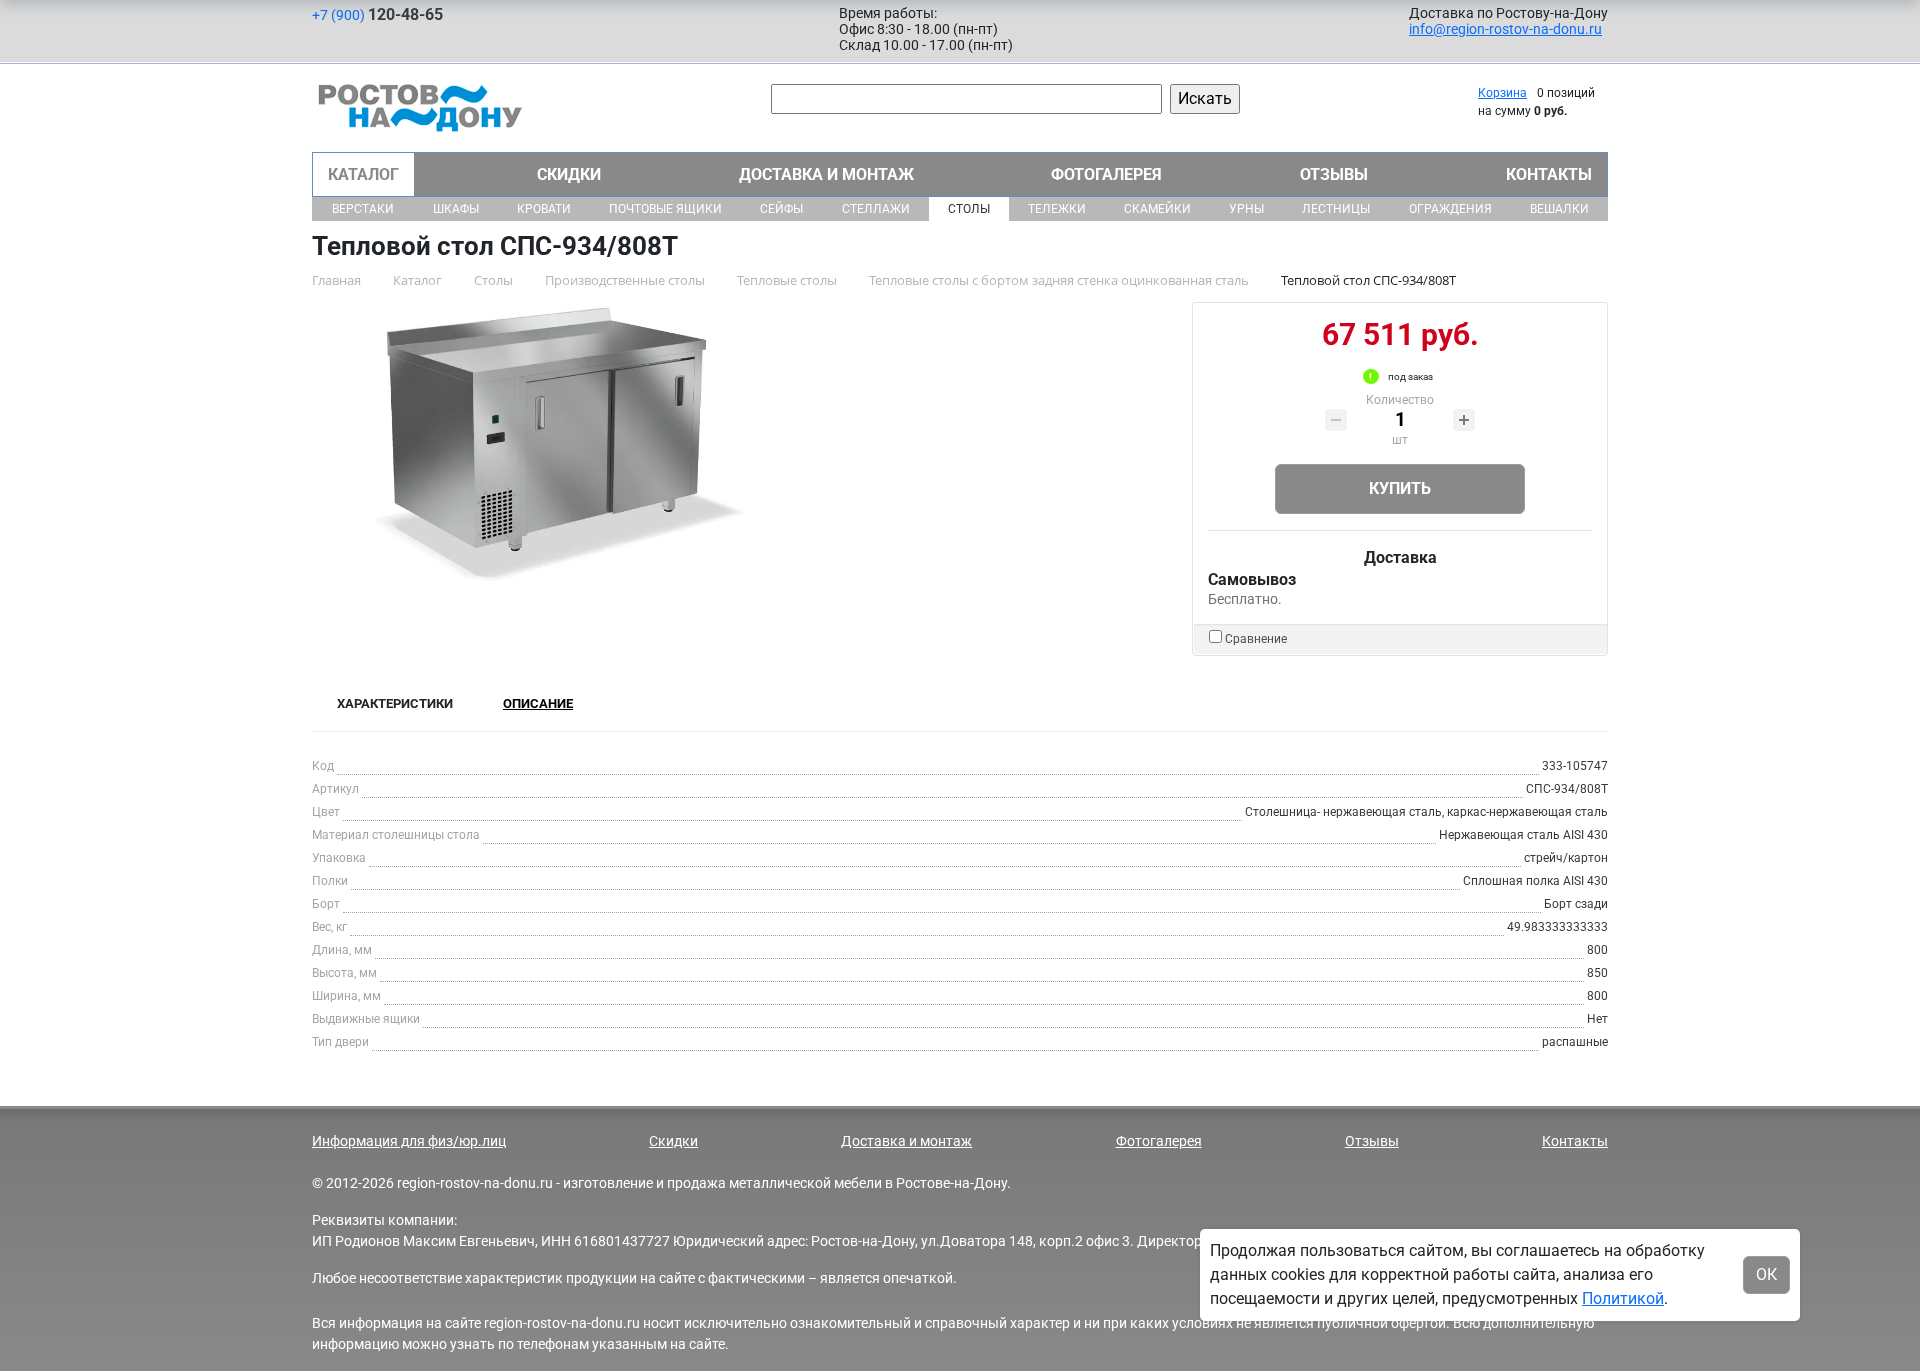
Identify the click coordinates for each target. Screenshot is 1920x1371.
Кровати (544, 209)
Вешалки (1559, 209)
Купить (1400, 488)
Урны (1246, 209)
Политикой (1623, 1298)
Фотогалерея (1106, 174)
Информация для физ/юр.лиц (409, 1141)
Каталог (363, 174)
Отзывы (1334, 174)
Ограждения (1450, 209)
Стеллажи (876, 209)
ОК (1766, 1274)
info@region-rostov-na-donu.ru (1505, 29)
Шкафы (456, 209)
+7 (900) (377, 14)
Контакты (1549, 174)
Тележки (1057, 209)
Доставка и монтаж (826, 174)
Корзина (1502, 93)
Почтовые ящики (665, 209)
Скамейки (1157, 209)
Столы (969, 209)
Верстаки (363, 209)
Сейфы (781, 209)
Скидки (569, 174)
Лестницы (1336, 209)
